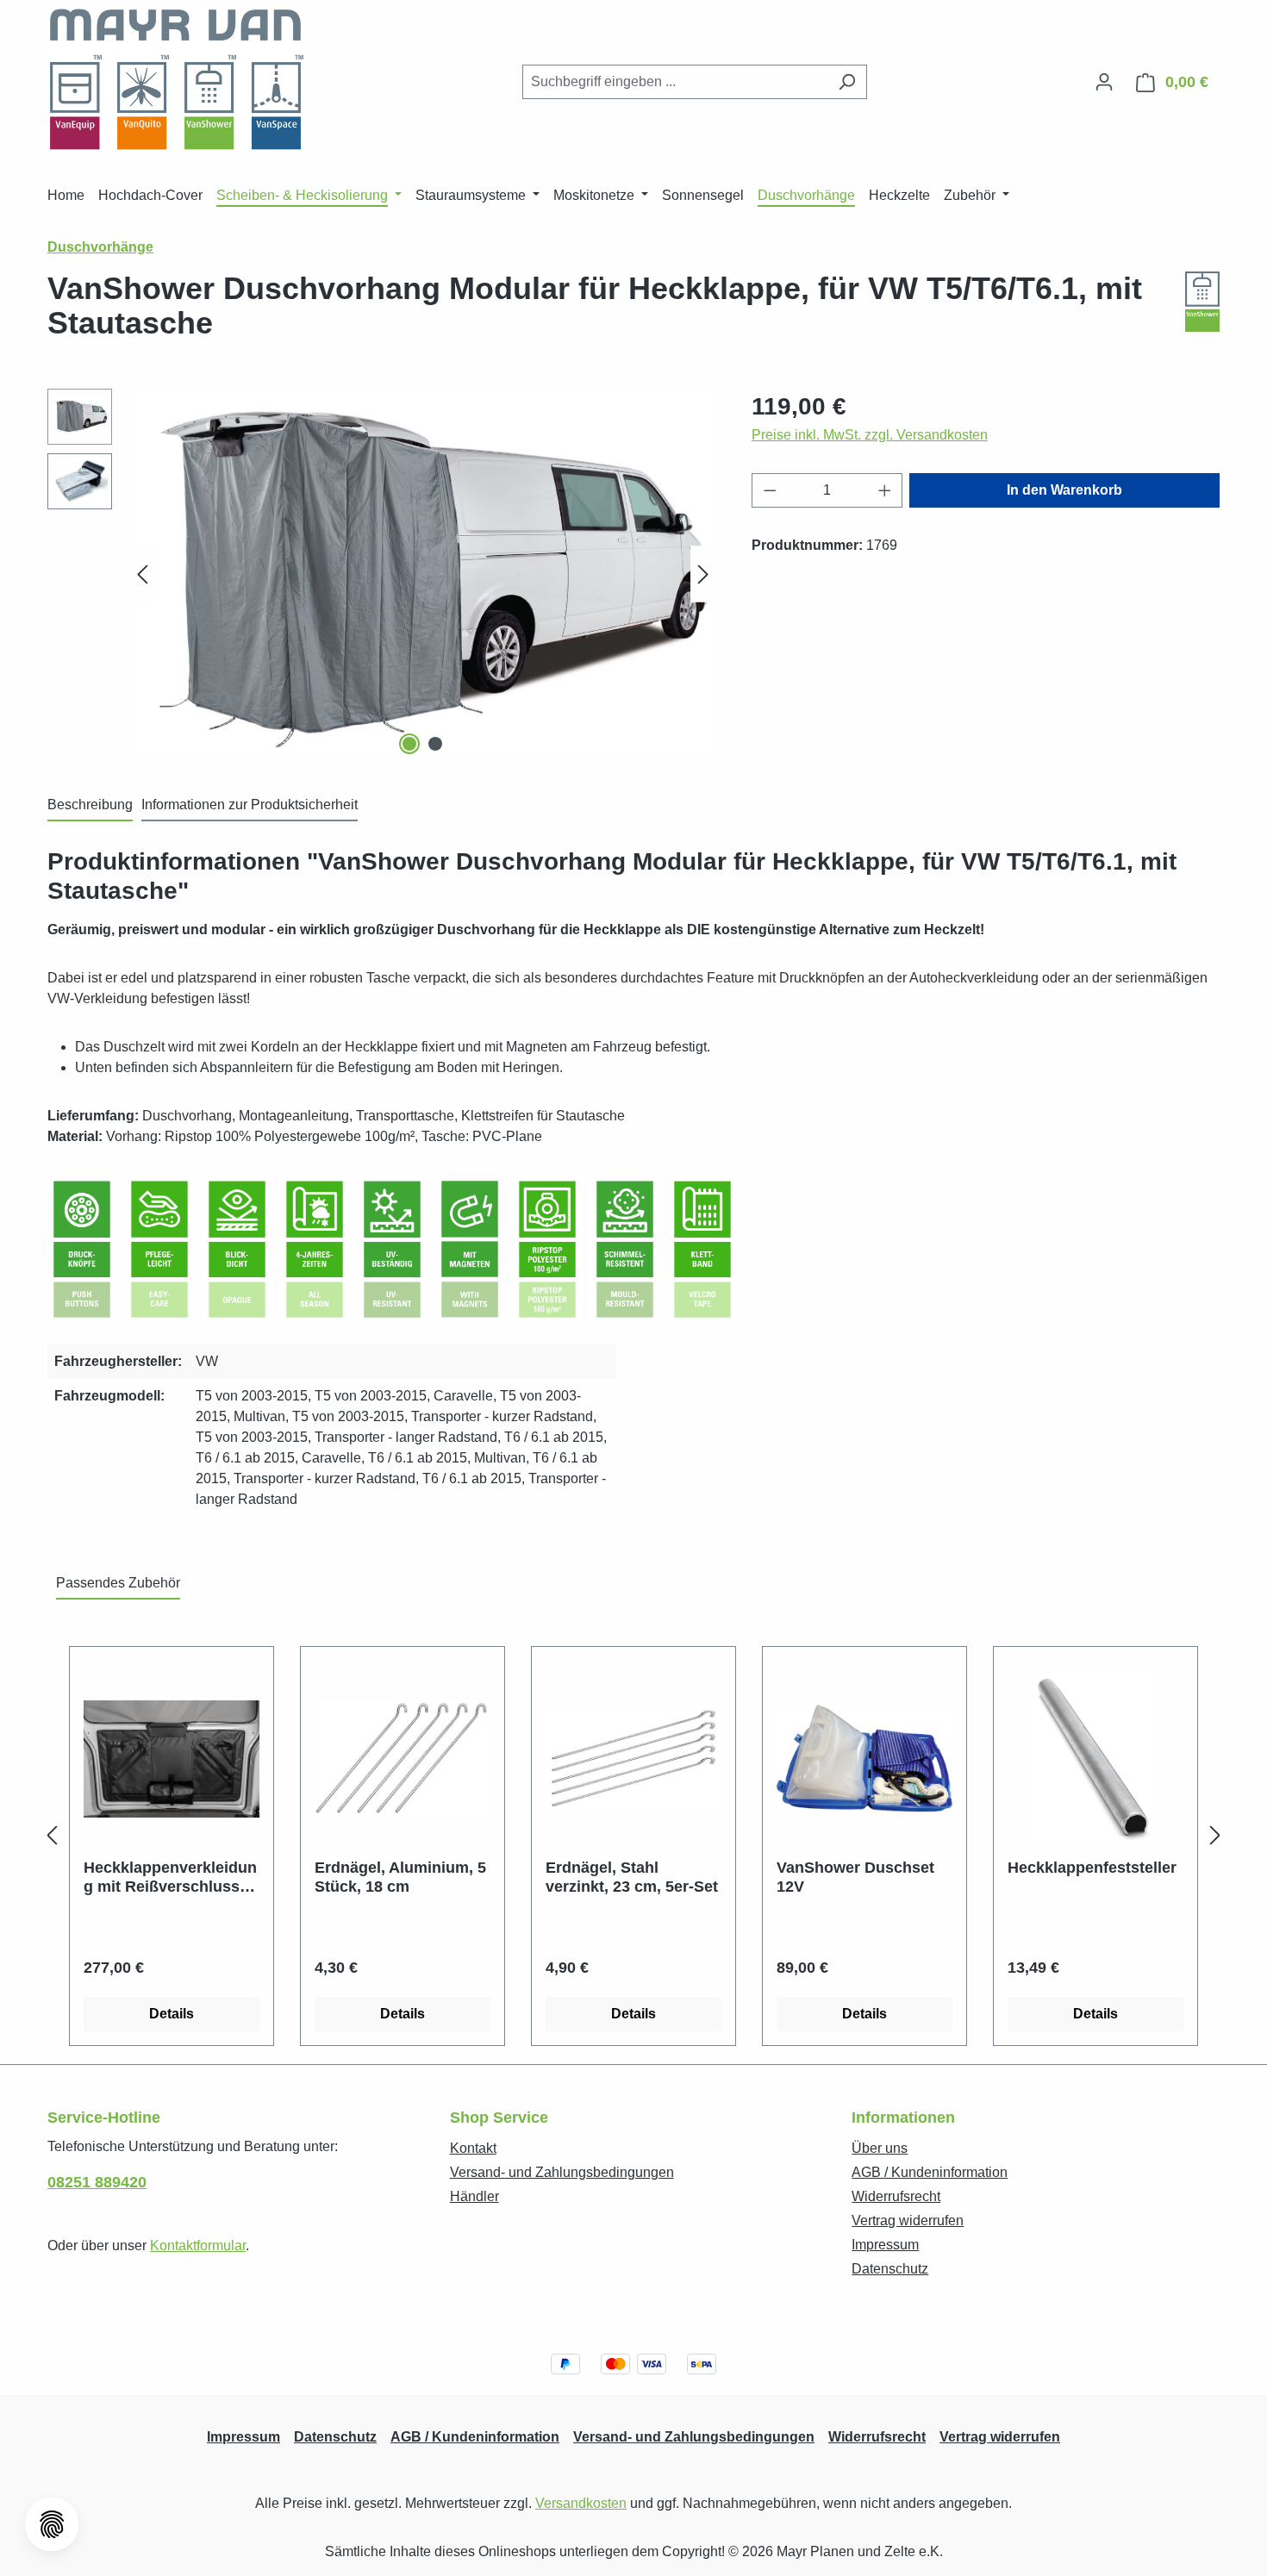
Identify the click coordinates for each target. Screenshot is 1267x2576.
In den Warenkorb (1064, 490)
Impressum (885, 2245)
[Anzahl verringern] (770, 490)
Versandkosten (581, 2503)
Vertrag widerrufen (908, 2220)
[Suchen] (847, 82)
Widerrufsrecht (896, 2196)
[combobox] (675, 82)
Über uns (880, 2148)
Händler (474, 2196)
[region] (382, 574)
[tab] (90, 806)
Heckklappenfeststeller (1092, 1868)
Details (172, 2014)
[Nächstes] (703, 574)
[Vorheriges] (142, 574)
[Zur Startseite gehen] (177, 79)
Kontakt (473, 2148)
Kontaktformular (198, 2245)
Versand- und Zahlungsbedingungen (562, 2172)
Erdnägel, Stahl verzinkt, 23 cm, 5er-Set (632, 1877)
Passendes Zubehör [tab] (118, 1583)
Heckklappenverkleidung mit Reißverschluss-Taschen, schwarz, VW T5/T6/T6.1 (170, 1877)
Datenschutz (890, 2269)
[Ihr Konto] (1104, 82)
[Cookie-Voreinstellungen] (52, 2524)
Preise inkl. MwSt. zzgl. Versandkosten (870, 435)
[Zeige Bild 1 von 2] (409, 744)
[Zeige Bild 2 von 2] (435, 744)
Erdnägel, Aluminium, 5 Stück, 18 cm (400, 1877)
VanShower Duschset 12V (855, 1877)
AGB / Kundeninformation (930, 2172)
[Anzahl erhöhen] (885, 490)
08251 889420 (97, 2182)
